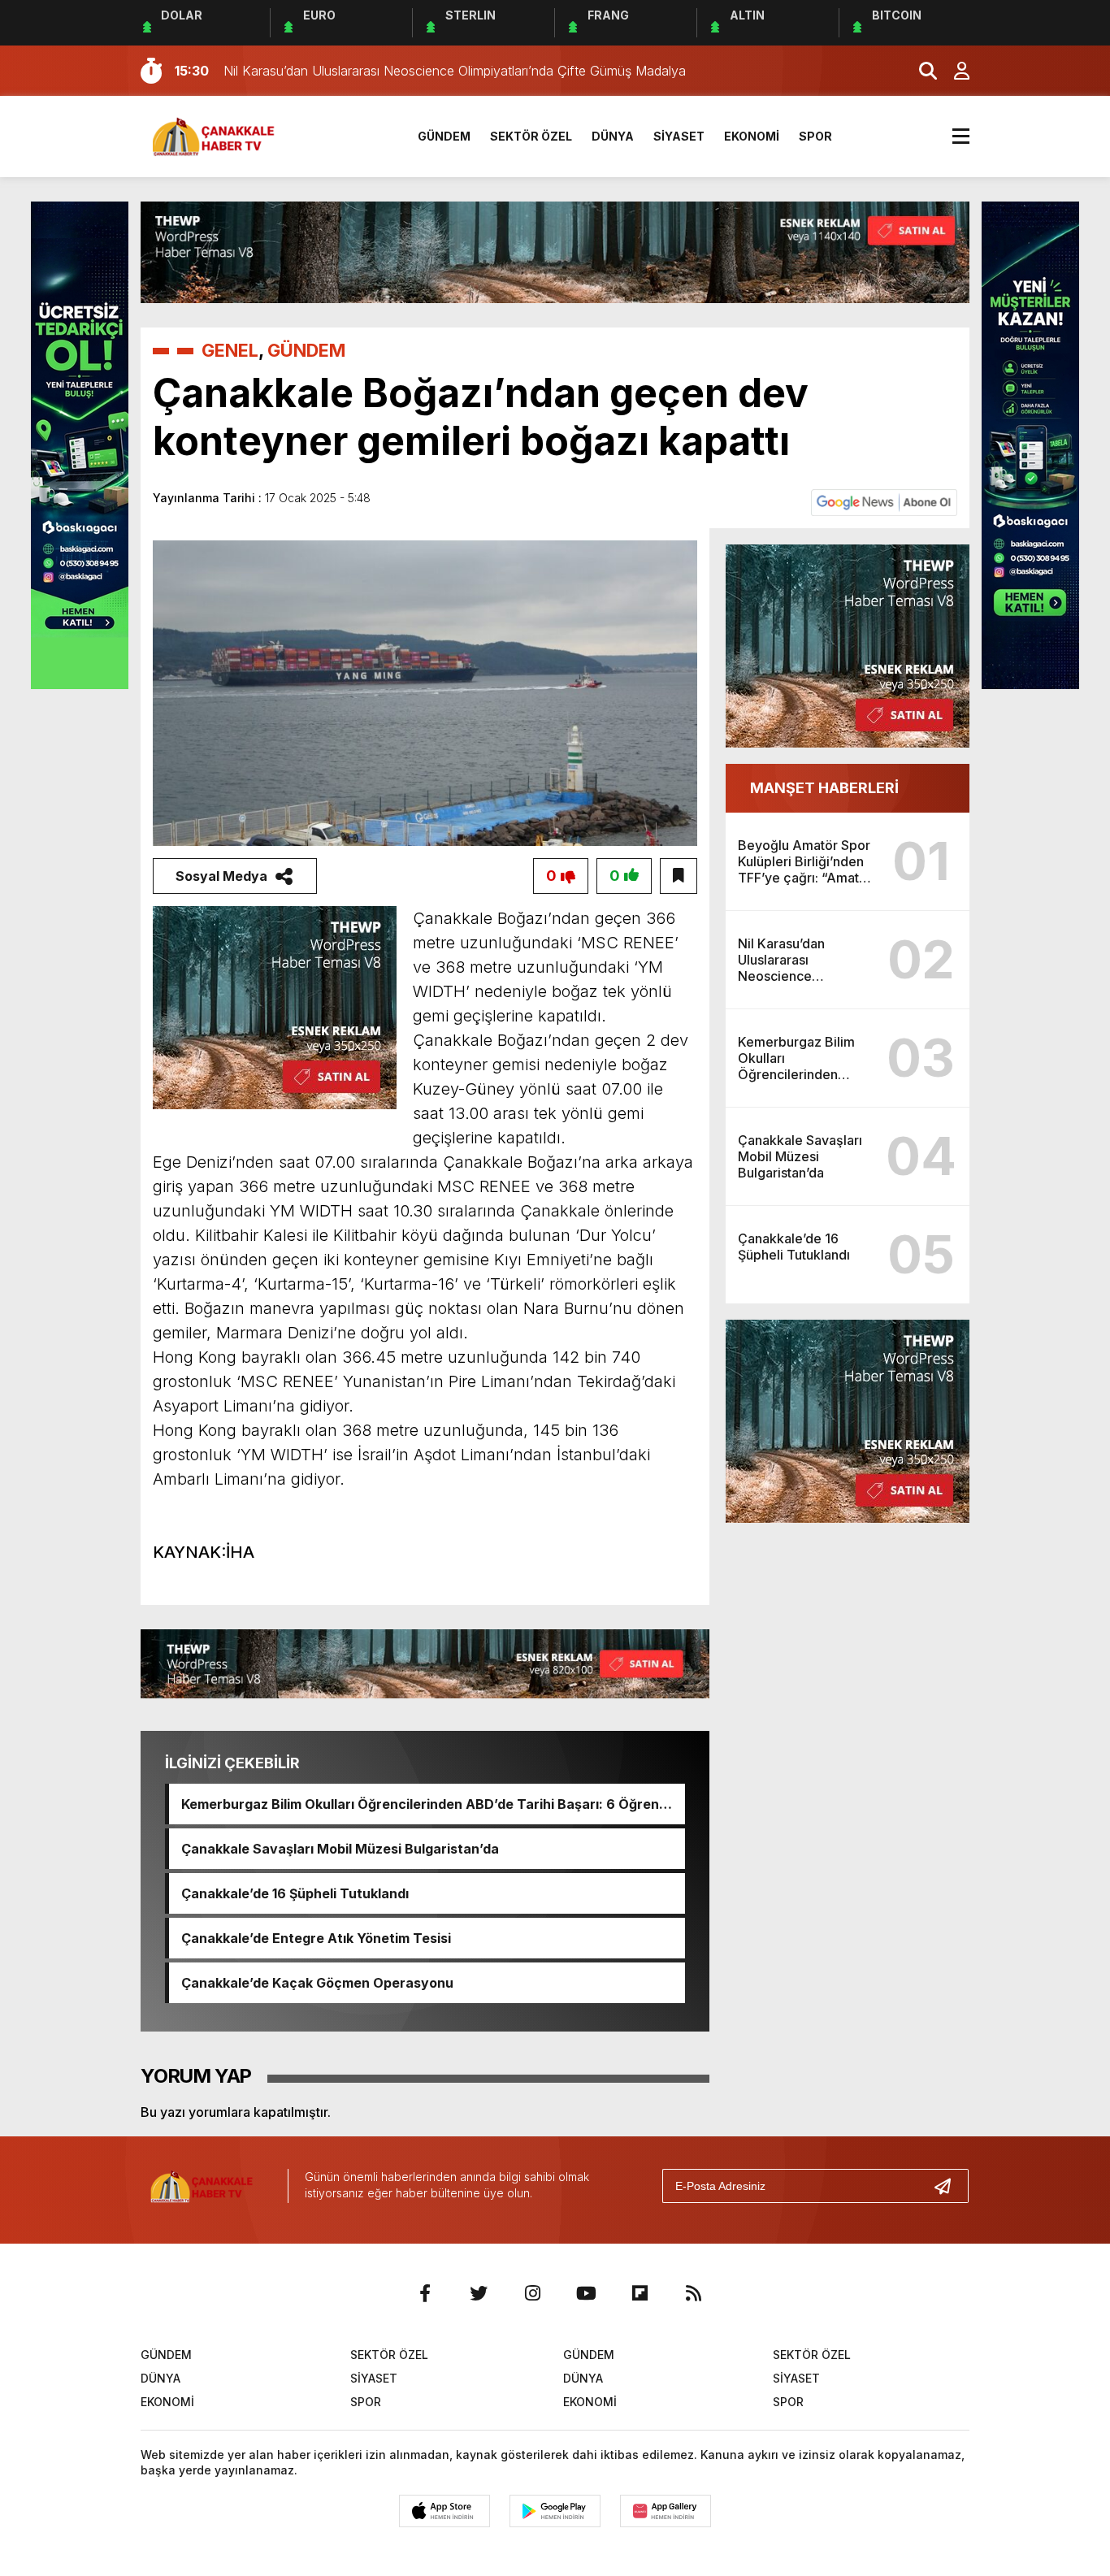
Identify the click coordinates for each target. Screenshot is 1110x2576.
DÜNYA (613, 136)
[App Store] (444, 2511)
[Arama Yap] (921, 71)
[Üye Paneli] (953, 71)
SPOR (815, 136)
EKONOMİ (752, 136)
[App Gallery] (666, 2511)
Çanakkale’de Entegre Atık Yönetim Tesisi (316, 1938)
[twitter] (479, 2293)
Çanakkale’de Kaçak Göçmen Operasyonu (317, 1983)
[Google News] (884, 501)
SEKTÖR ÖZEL (531, 136)
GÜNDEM (444, 136)
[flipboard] (640, 2293)
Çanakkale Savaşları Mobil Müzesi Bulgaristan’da (340, 1849)
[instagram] (532, 2293)
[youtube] (586, 2293)
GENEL (230, 350)
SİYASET (679, 136)
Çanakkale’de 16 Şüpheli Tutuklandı (295, 1893)
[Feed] (693, 2293)
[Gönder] (949, 2186)
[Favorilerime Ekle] (679, 876)
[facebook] (425, 2293)
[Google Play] (555, 2511)
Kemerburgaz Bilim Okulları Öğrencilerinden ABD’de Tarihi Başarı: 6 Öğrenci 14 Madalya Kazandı (426, 1804)
